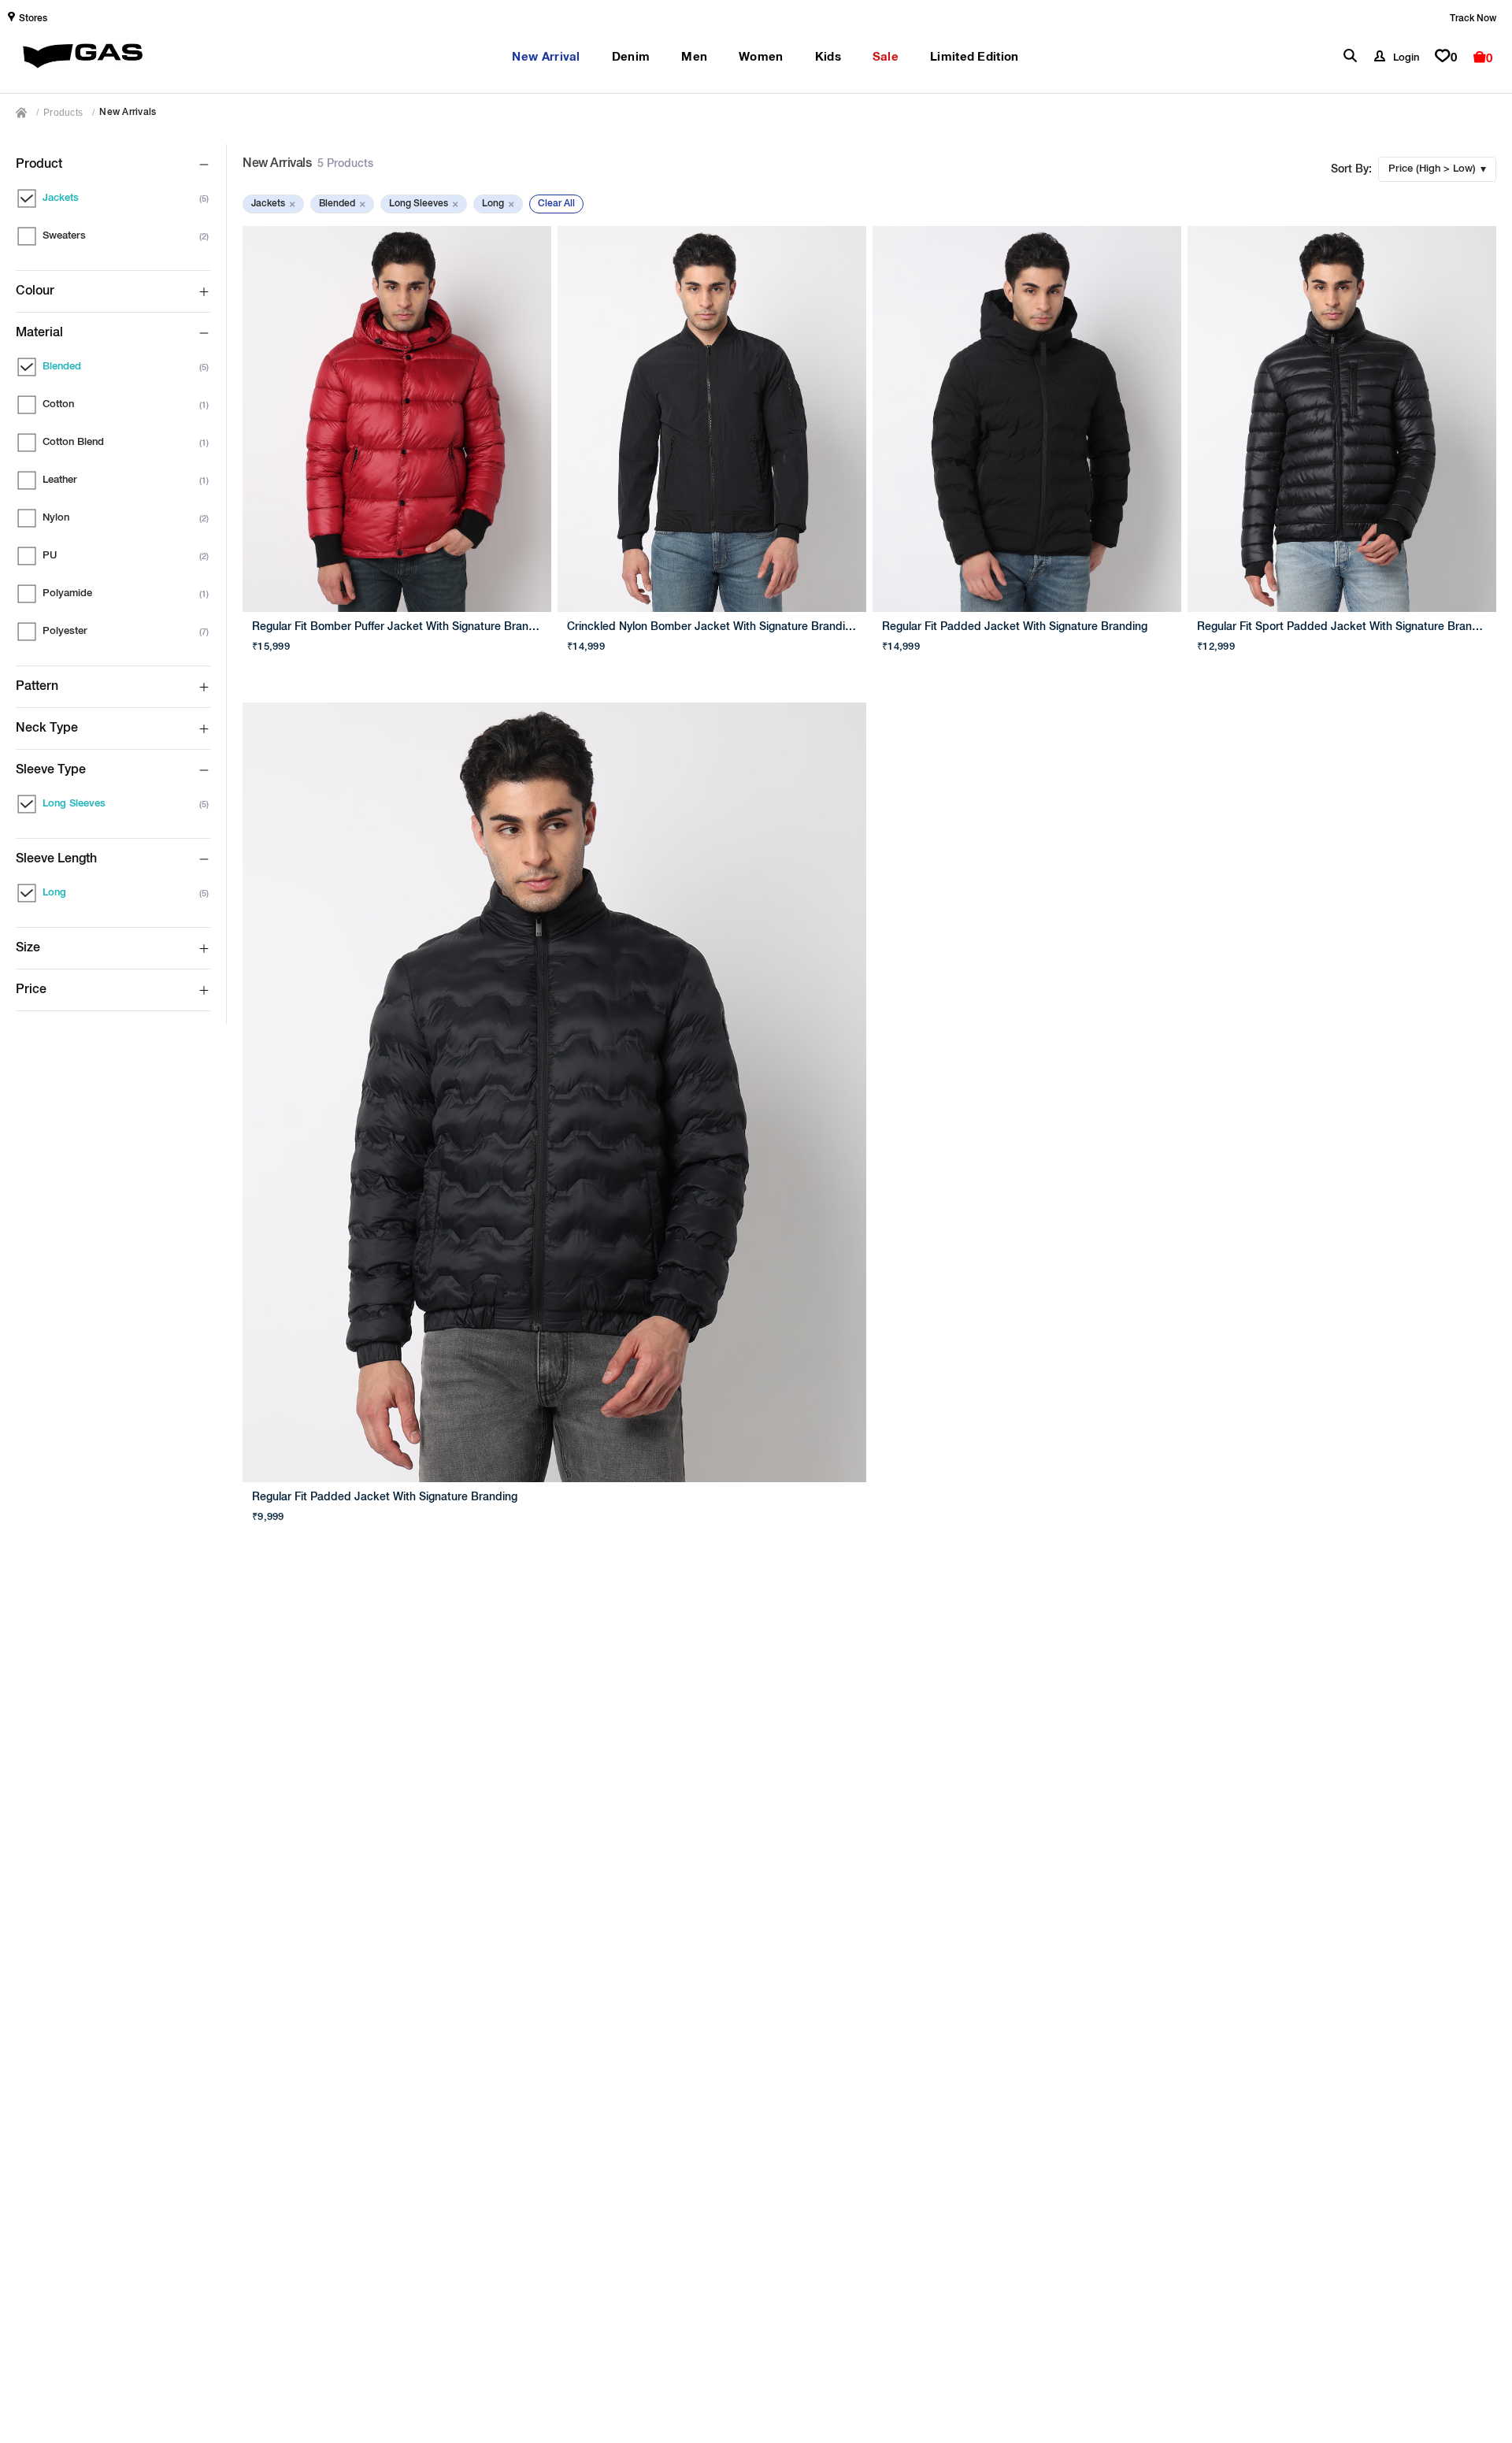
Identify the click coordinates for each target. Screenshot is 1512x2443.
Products (63, 113)
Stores (33, 19)
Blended (342, 204)
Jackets (273, 204)
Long (498, 204)
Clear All (556, 204)
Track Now (1473, 19)
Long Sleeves (424, 204)
